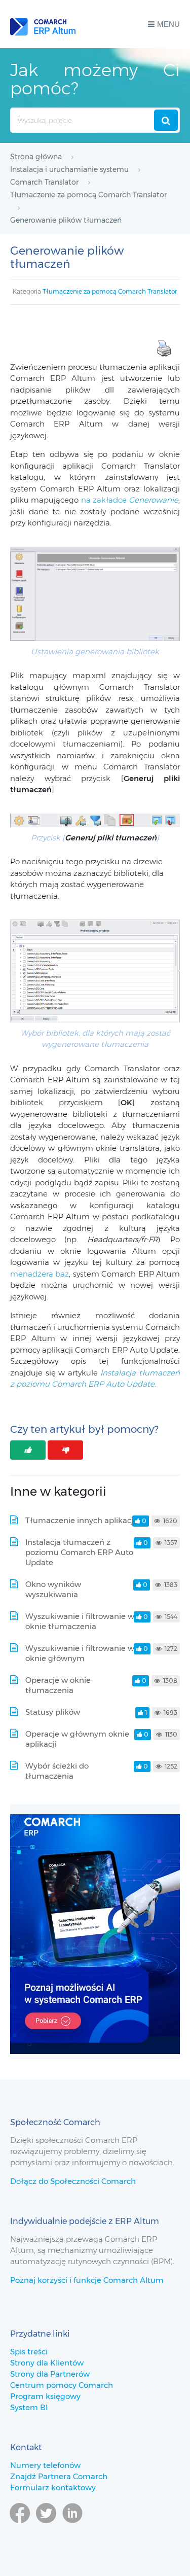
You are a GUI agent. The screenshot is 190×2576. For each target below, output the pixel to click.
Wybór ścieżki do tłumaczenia (57, 1771)
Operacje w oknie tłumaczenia (58, 1685)
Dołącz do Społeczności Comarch (73, 2181)
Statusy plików (53, 1712)
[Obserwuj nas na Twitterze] (46, 2528)
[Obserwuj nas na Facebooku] (20, 2528)
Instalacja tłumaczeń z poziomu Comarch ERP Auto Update (79, 1552)
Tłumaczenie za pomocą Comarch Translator (110, 291)
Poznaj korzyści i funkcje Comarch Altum (87, 2280)
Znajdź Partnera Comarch (59, 2476)
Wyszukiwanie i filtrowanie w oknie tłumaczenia (80, 1621)
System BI (29, 2407)
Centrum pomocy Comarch (62, 2385)
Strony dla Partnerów (50, 2374)
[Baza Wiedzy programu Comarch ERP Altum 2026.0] (43, 24)
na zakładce (130, 500)
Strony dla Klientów (47, 2363)
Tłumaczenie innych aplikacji (80, 1520)
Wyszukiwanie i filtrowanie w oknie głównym (80, 1653)
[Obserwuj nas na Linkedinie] (72, 2528)
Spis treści (29, 2352)
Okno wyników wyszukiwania (53, 1589)
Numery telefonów (45, 2465)
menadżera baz (40, 1274)
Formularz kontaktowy (53, 2487)
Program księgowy (45, 2396)
